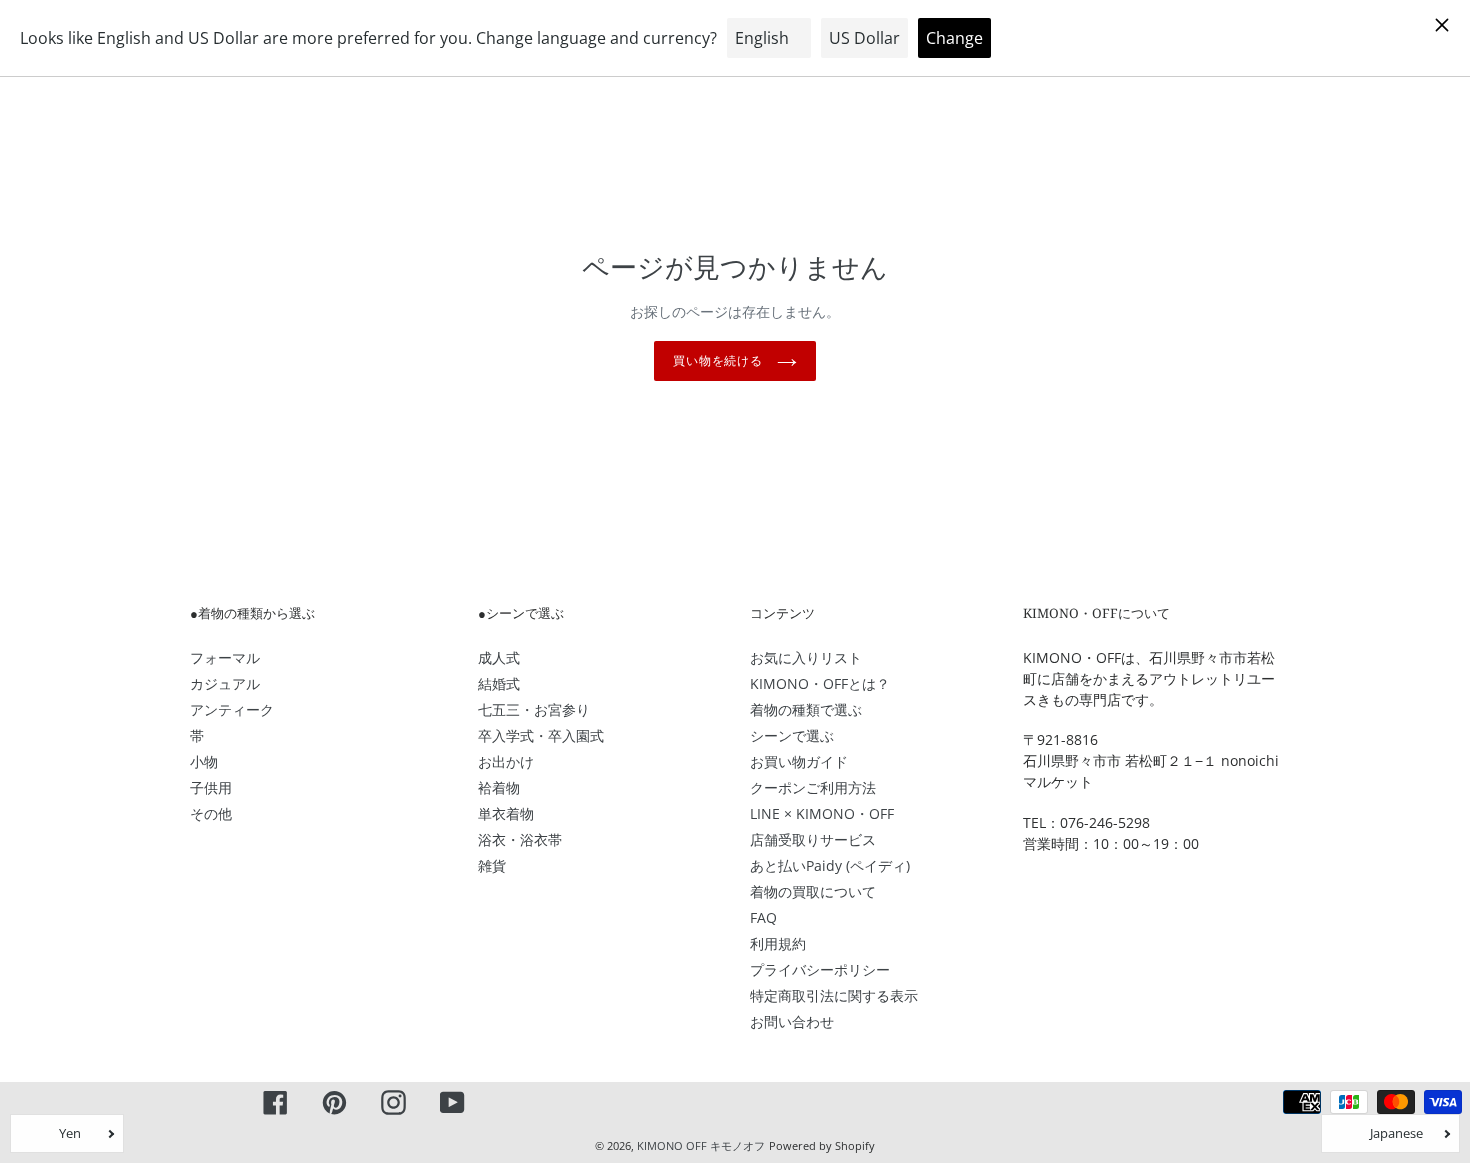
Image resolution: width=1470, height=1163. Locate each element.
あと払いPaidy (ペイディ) (830, 865)
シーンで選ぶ (792, 735)
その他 (211, 813)
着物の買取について (813, 891)
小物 (204, 761)
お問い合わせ (792, 1021)
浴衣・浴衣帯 (520, 839)
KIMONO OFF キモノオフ (701, 1145)
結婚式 (499, 683)
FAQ (763, 917)
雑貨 (492, 865)
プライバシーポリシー (820, 969)
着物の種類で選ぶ (806, 709)
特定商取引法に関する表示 (834, 995)
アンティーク (232, 709)
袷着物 (499, 787)
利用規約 (778, 943)
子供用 (211, 787)
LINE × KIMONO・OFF (822, 813)
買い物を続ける (720, 360)
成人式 (499, 657)
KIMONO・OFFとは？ (820, 683)
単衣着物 (506, 813)
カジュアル (225, 683)
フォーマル (225, 657)
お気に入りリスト (806, 657)
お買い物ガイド (799, 761)
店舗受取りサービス (813, 839)
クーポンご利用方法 (813, 787)
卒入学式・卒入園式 (541, 735)
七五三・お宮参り (534, 709)
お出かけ (506, 761)
